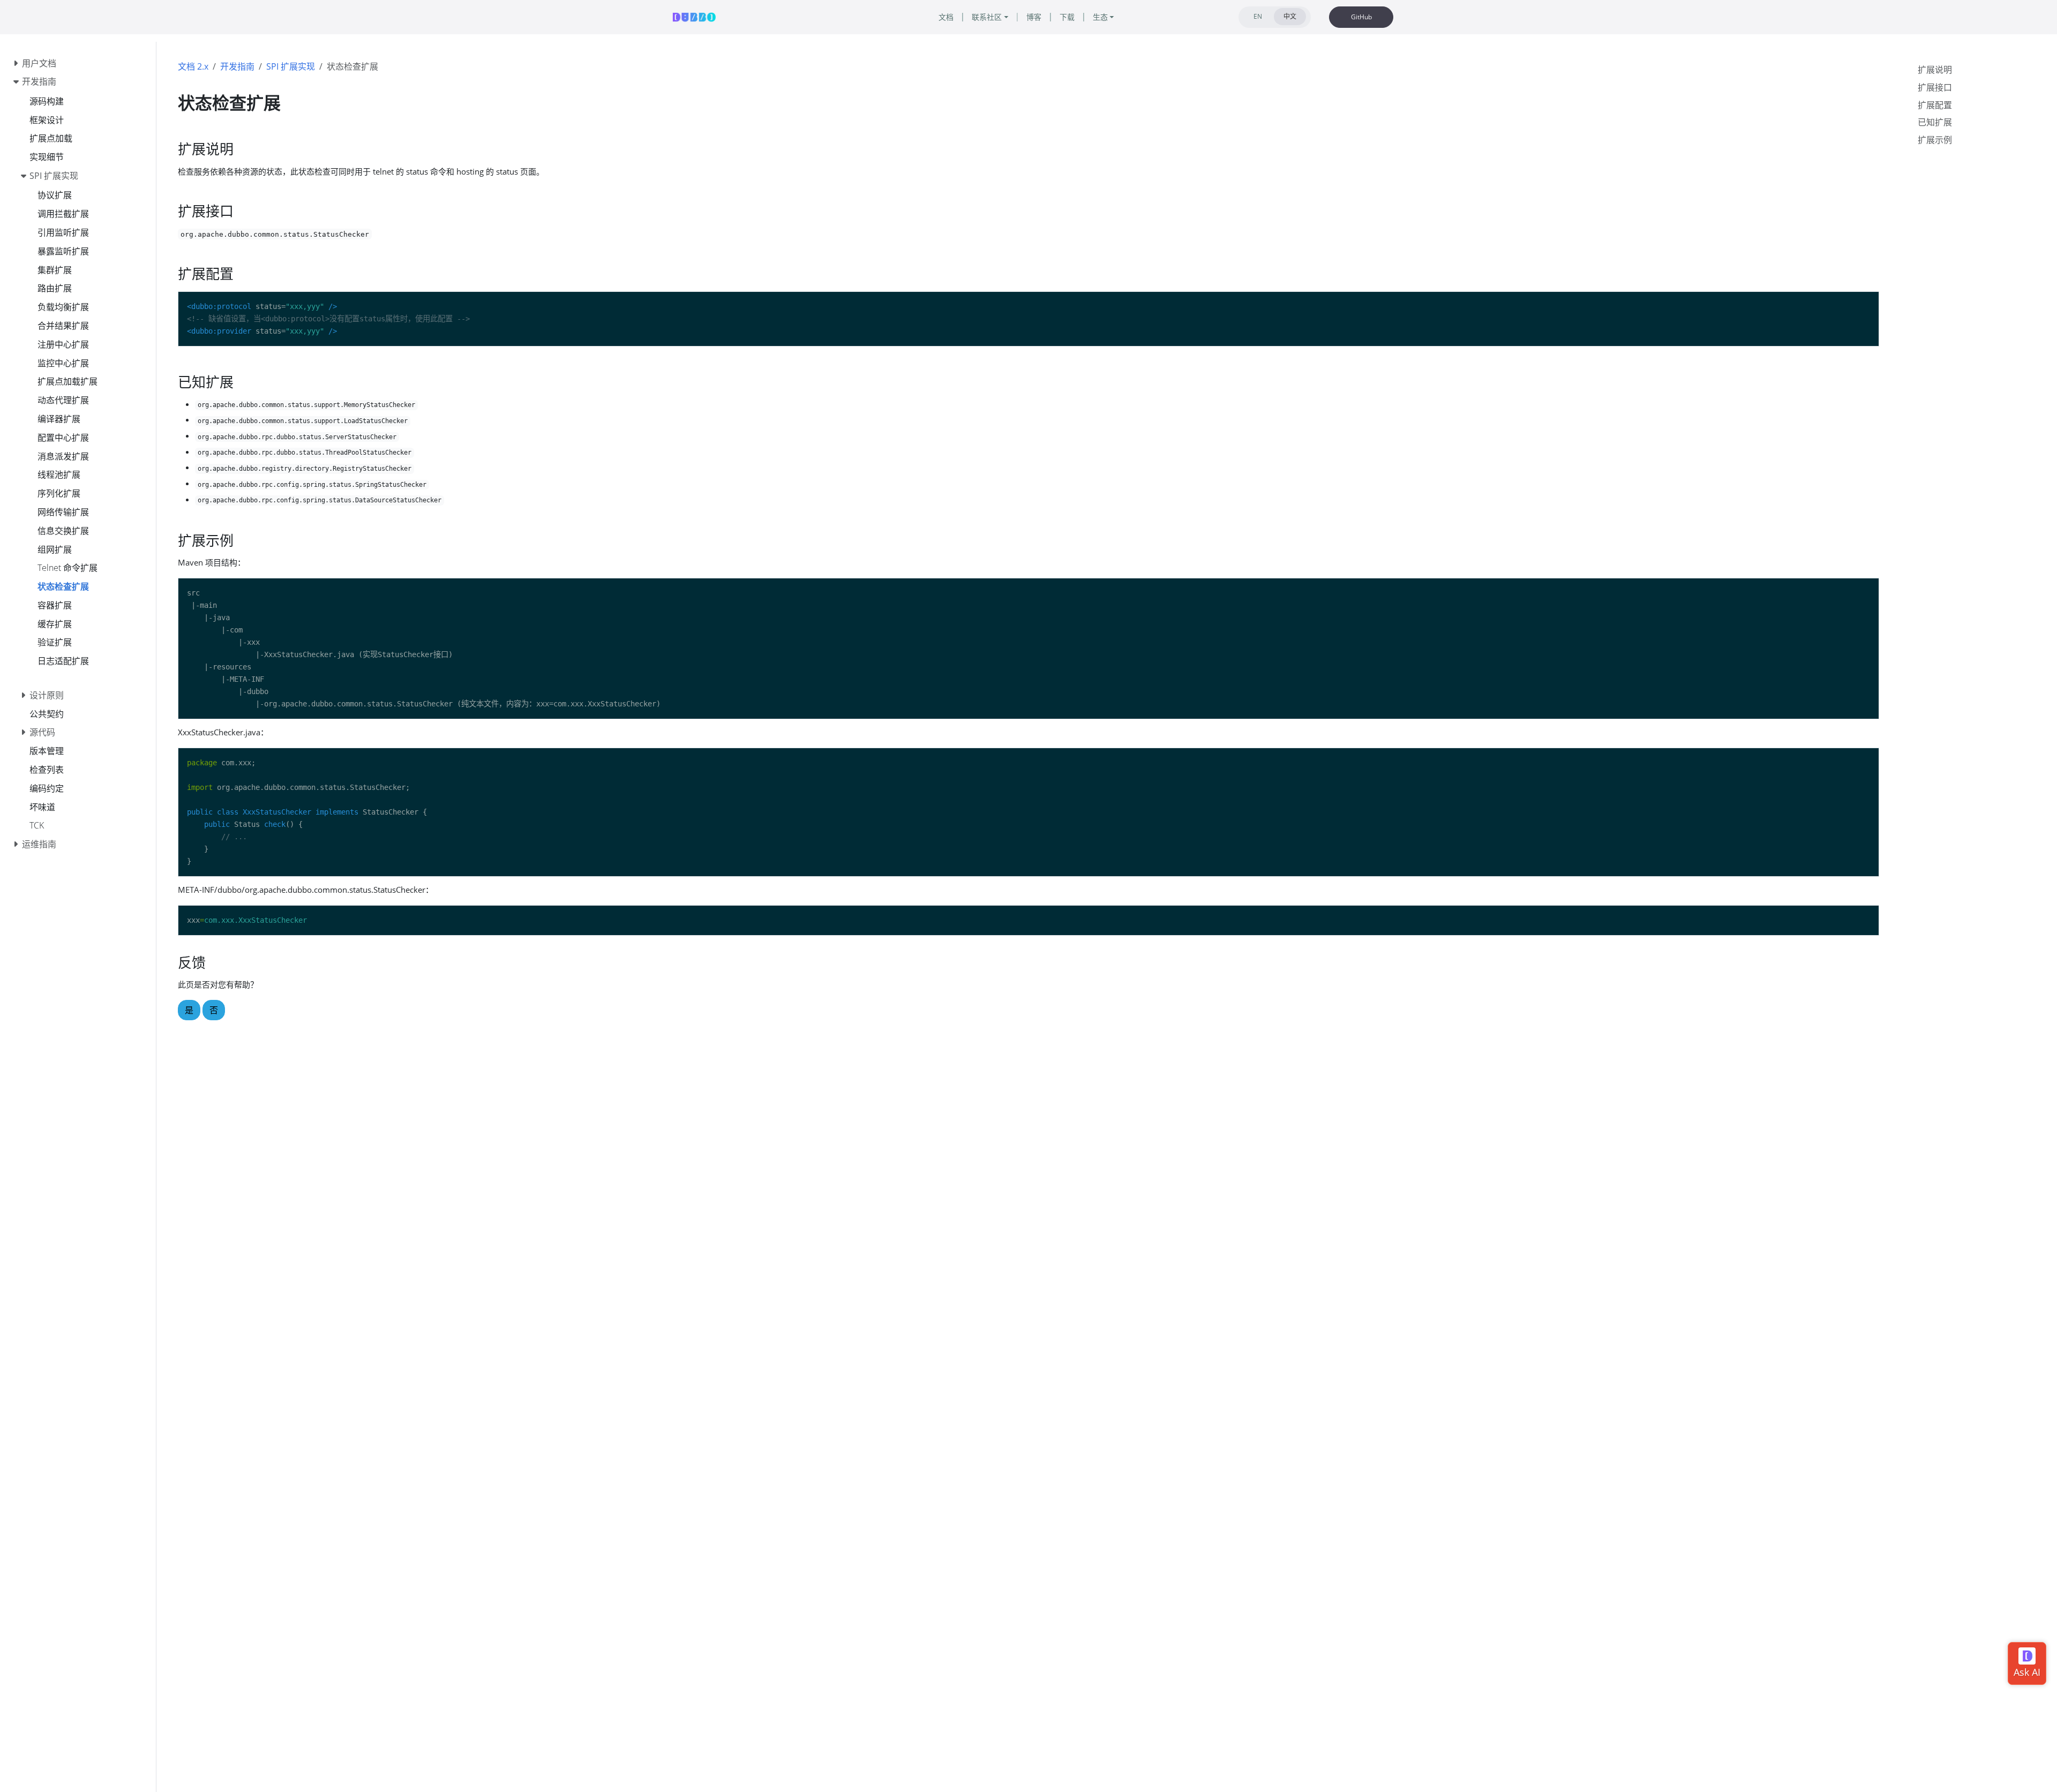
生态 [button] (1100, 17)
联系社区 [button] (987, 17)
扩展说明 (1935, 70)
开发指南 (237, 66)
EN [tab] (1258, 16)
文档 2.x (193, 66)
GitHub (1361, 17)
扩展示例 (1935, 140)
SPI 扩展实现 (291, 66)
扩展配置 (1935, 105)
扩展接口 (1935, 87)
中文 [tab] (1290, 16)
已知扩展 (1935, 122)
